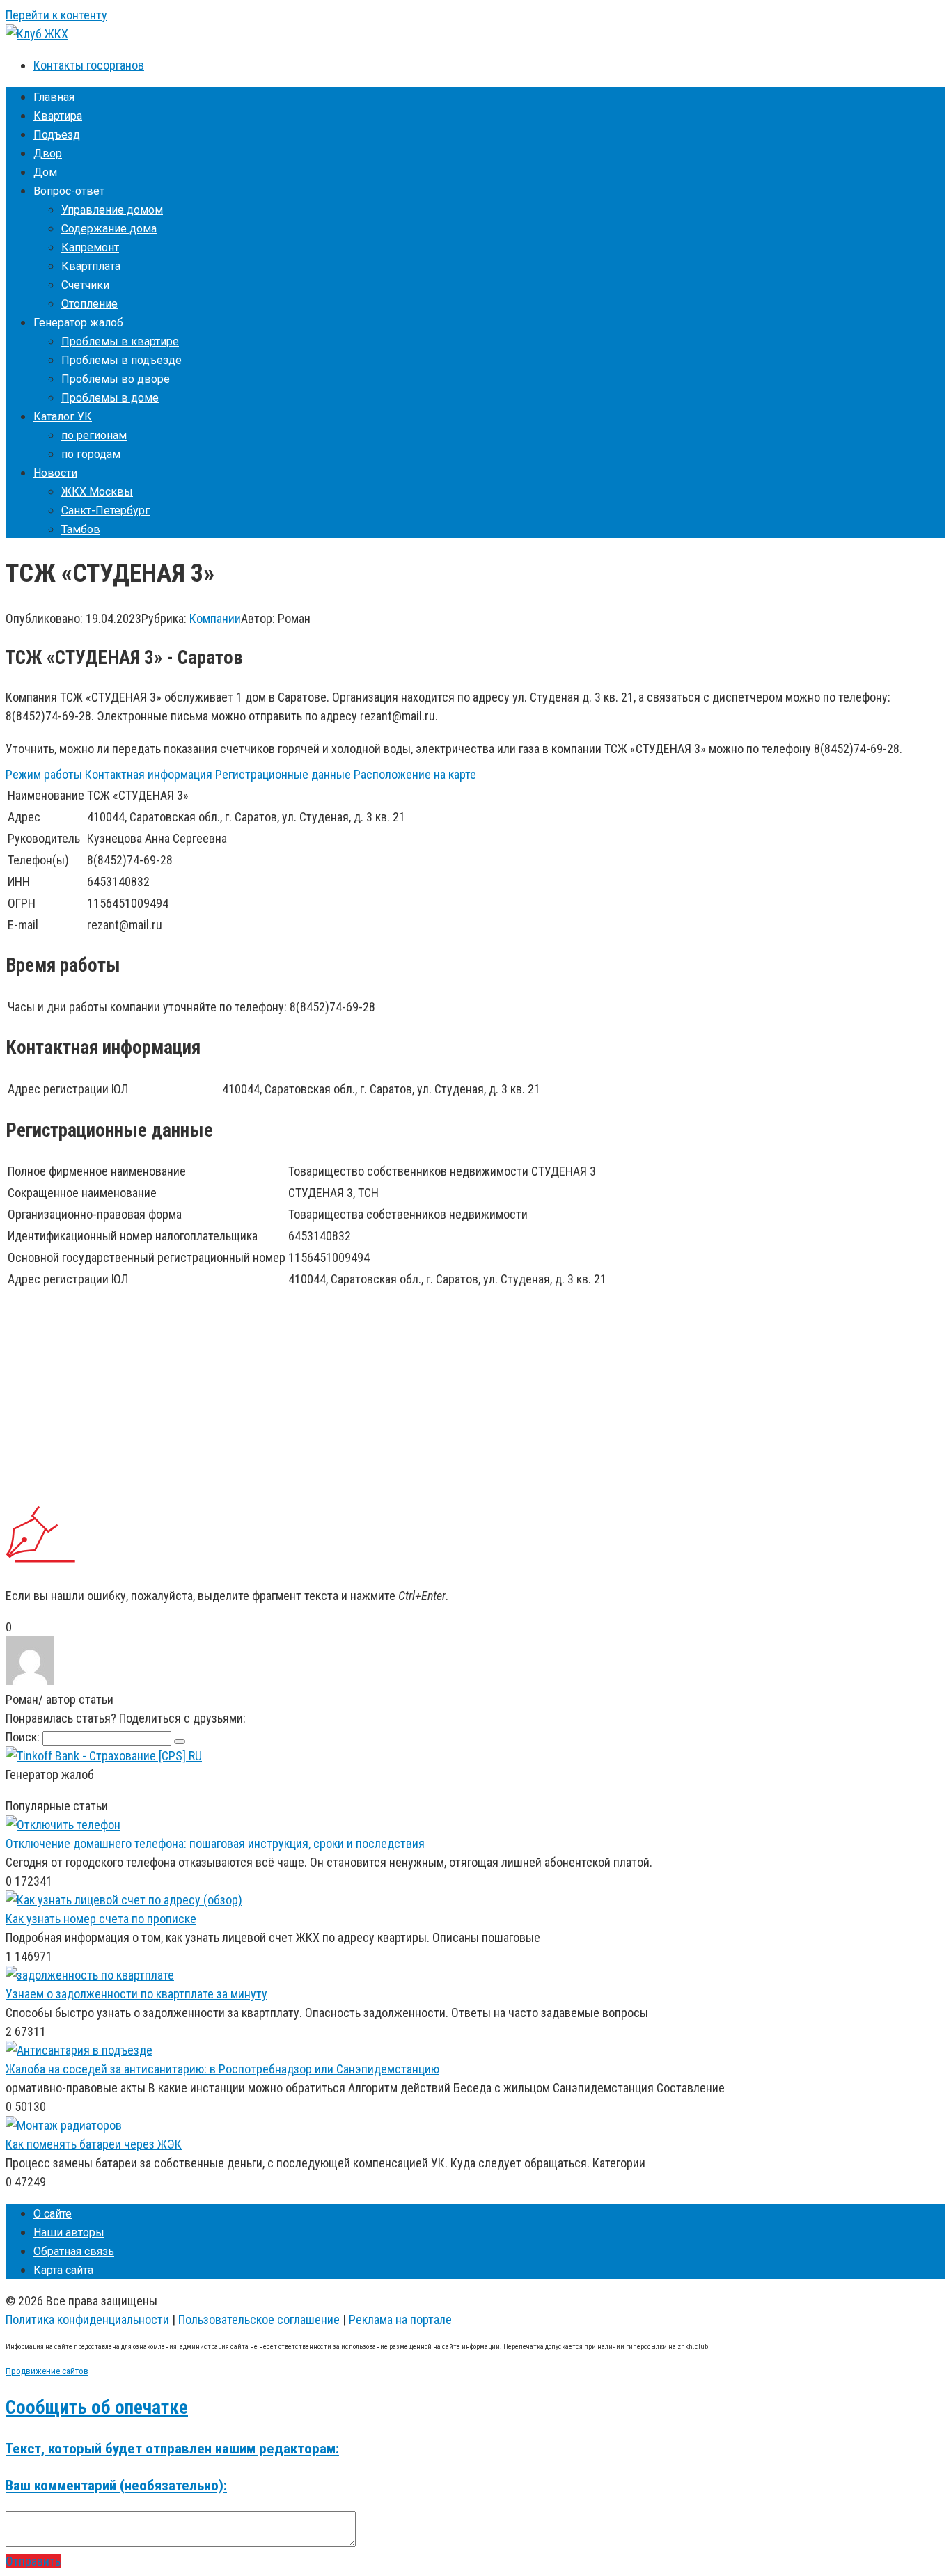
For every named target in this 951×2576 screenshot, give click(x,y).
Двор (48, 153)
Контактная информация (149, 774)
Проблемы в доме (110, 398)
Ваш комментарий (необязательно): (116, 2485)
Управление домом (112, 210)
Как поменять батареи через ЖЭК (94, 2144)
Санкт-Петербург (105, 511)
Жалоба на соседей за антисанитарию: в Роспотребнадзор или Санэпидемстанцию (222, 2069)
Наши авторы (69, 2233)
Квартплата (91, 266)
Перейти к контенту (56, 15)
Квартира (58, 116)
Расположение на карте (415, 774)
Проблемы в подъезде (121, 360)
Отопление (89, 304)
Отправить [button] (33, 2561)
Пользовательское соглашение (259, 2320)
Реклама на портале (400, 2320)
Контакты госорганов (89, 65)
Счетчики (85, 285)
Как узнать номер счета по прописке (101, 1919)
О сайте (53, 2214)
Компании (215, 618)
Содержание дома (109, 229)
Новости (55, 473)
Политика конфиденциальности (87, 2320)
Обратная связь (74, 2251)
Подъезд (57, 135)
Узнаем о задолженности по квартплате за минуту (136, 1994)
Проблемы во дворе (116, 379)
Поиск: (24, 1737)
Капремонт (90, 247)
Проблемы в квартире (120, 341)
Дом (45, 172)
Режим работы (44, 774)
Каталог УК (63, 417)
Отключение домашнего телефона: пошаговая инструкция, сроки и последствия (215, 1843)
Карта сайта (63, 2270)
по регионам (94, 435)
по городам (91, 454)
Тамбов (81, 529)
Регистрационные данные (283, 774)
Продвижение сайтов (47, 2371)
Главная (54, 97)
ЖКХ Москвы (97, 492)
